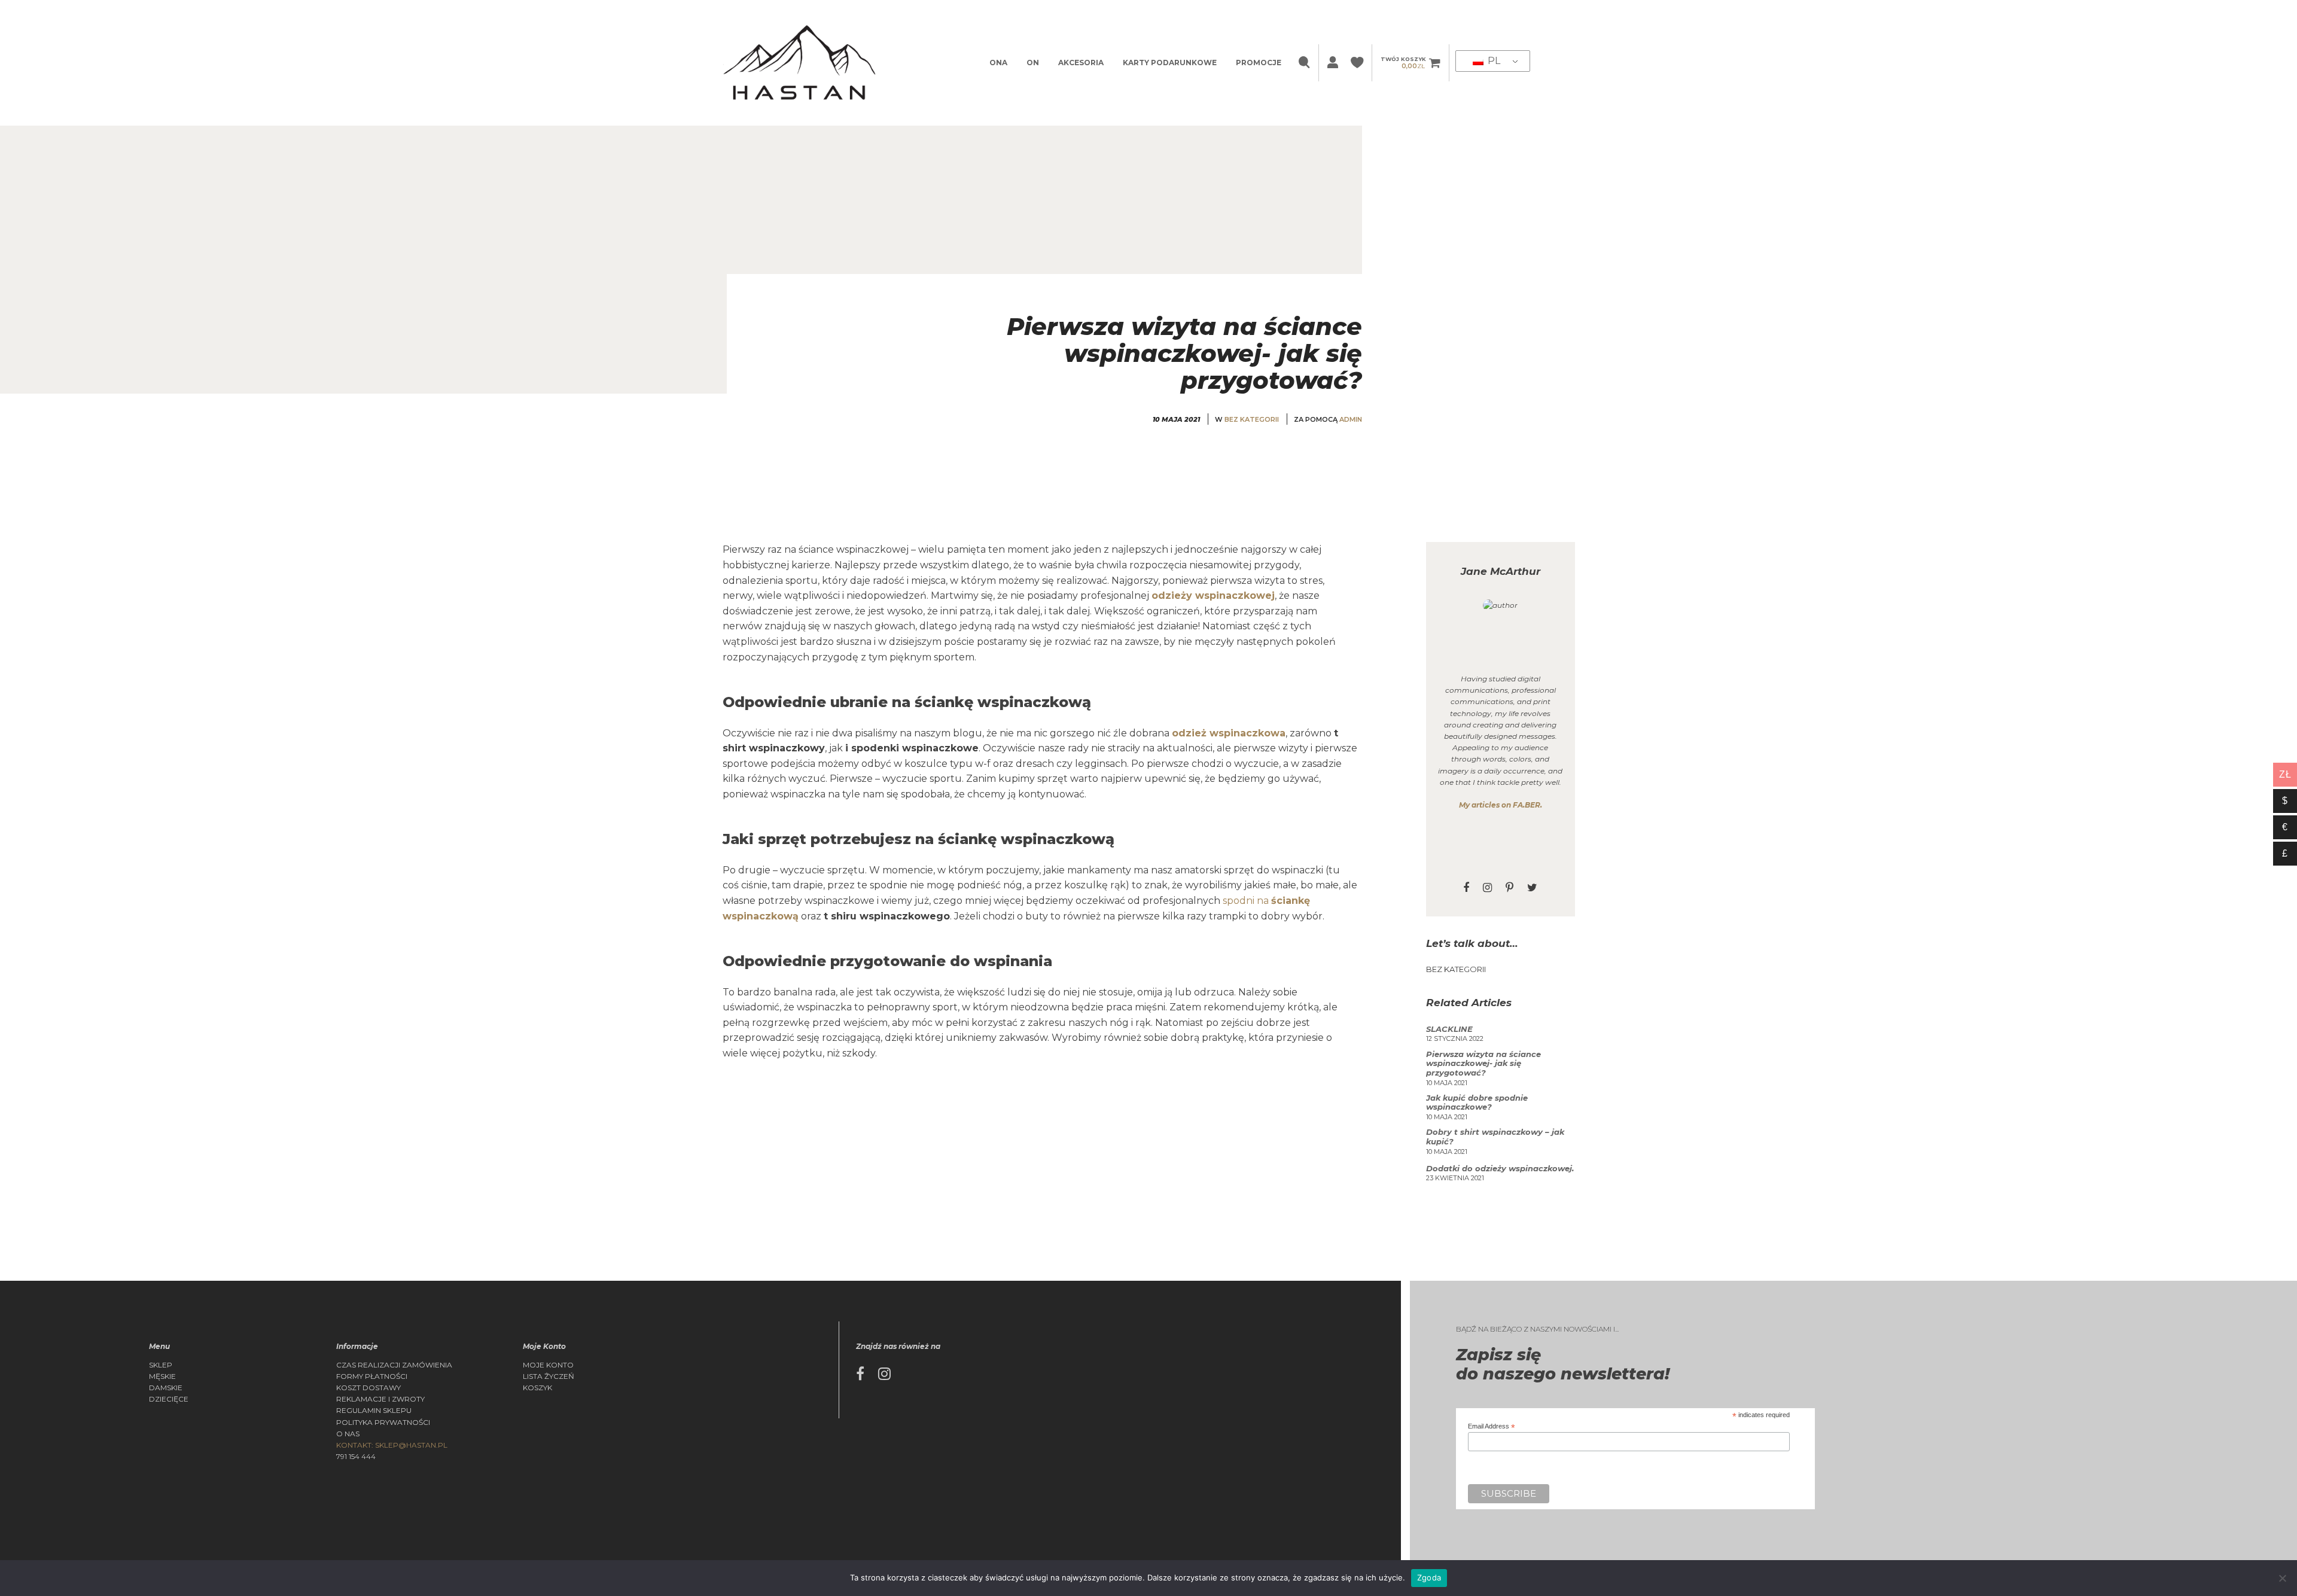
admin (1351, 419)
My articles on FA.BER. (1501, 805)
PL (1493, 61)
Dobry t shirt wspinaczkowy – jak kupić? (1495, 1137)
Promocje (1259, 63)
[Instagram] (1487, 888)
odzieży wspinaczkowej (1213, 596)
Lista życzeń (549, 1376)
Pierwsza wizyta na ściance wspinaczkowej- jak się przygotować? (1483, 1064)
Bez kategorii (1252, 419)
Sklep (161, 1365)
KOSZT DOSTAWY (368, 1388)
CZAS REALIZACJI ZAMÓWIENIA (394, 1365)
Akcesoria (1081, 63)
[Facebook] (1466, 888)
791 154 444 (356, 1457)
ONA (998, 63)
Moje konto (548, 1365)
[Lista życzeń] (1358, 63)
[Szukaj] (1306, 63)
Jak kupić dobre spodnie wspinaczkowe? (1477, 1103)
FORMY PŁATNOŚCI (372, 1376)
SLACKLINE (1449, 1029)
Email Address (1492, 1426)
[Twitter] (1532, 888)
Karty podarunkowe (1170, 63)
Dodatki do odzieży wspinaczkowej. (1500, 1169)
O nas (348, 1434)
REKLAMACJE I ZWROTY (380, 1399)
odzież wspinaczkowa (1229, 733)
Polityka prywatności (383, 1423)
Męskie (162, 1376)
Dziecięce (169, 1399)
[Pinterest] (1509, 888)
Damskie (166, 1388)
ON (1033, 63)
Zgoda (1429, 1577)
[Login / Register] (1332, 63)
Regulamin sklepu (374, 1411)
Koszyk (537, 1388)
